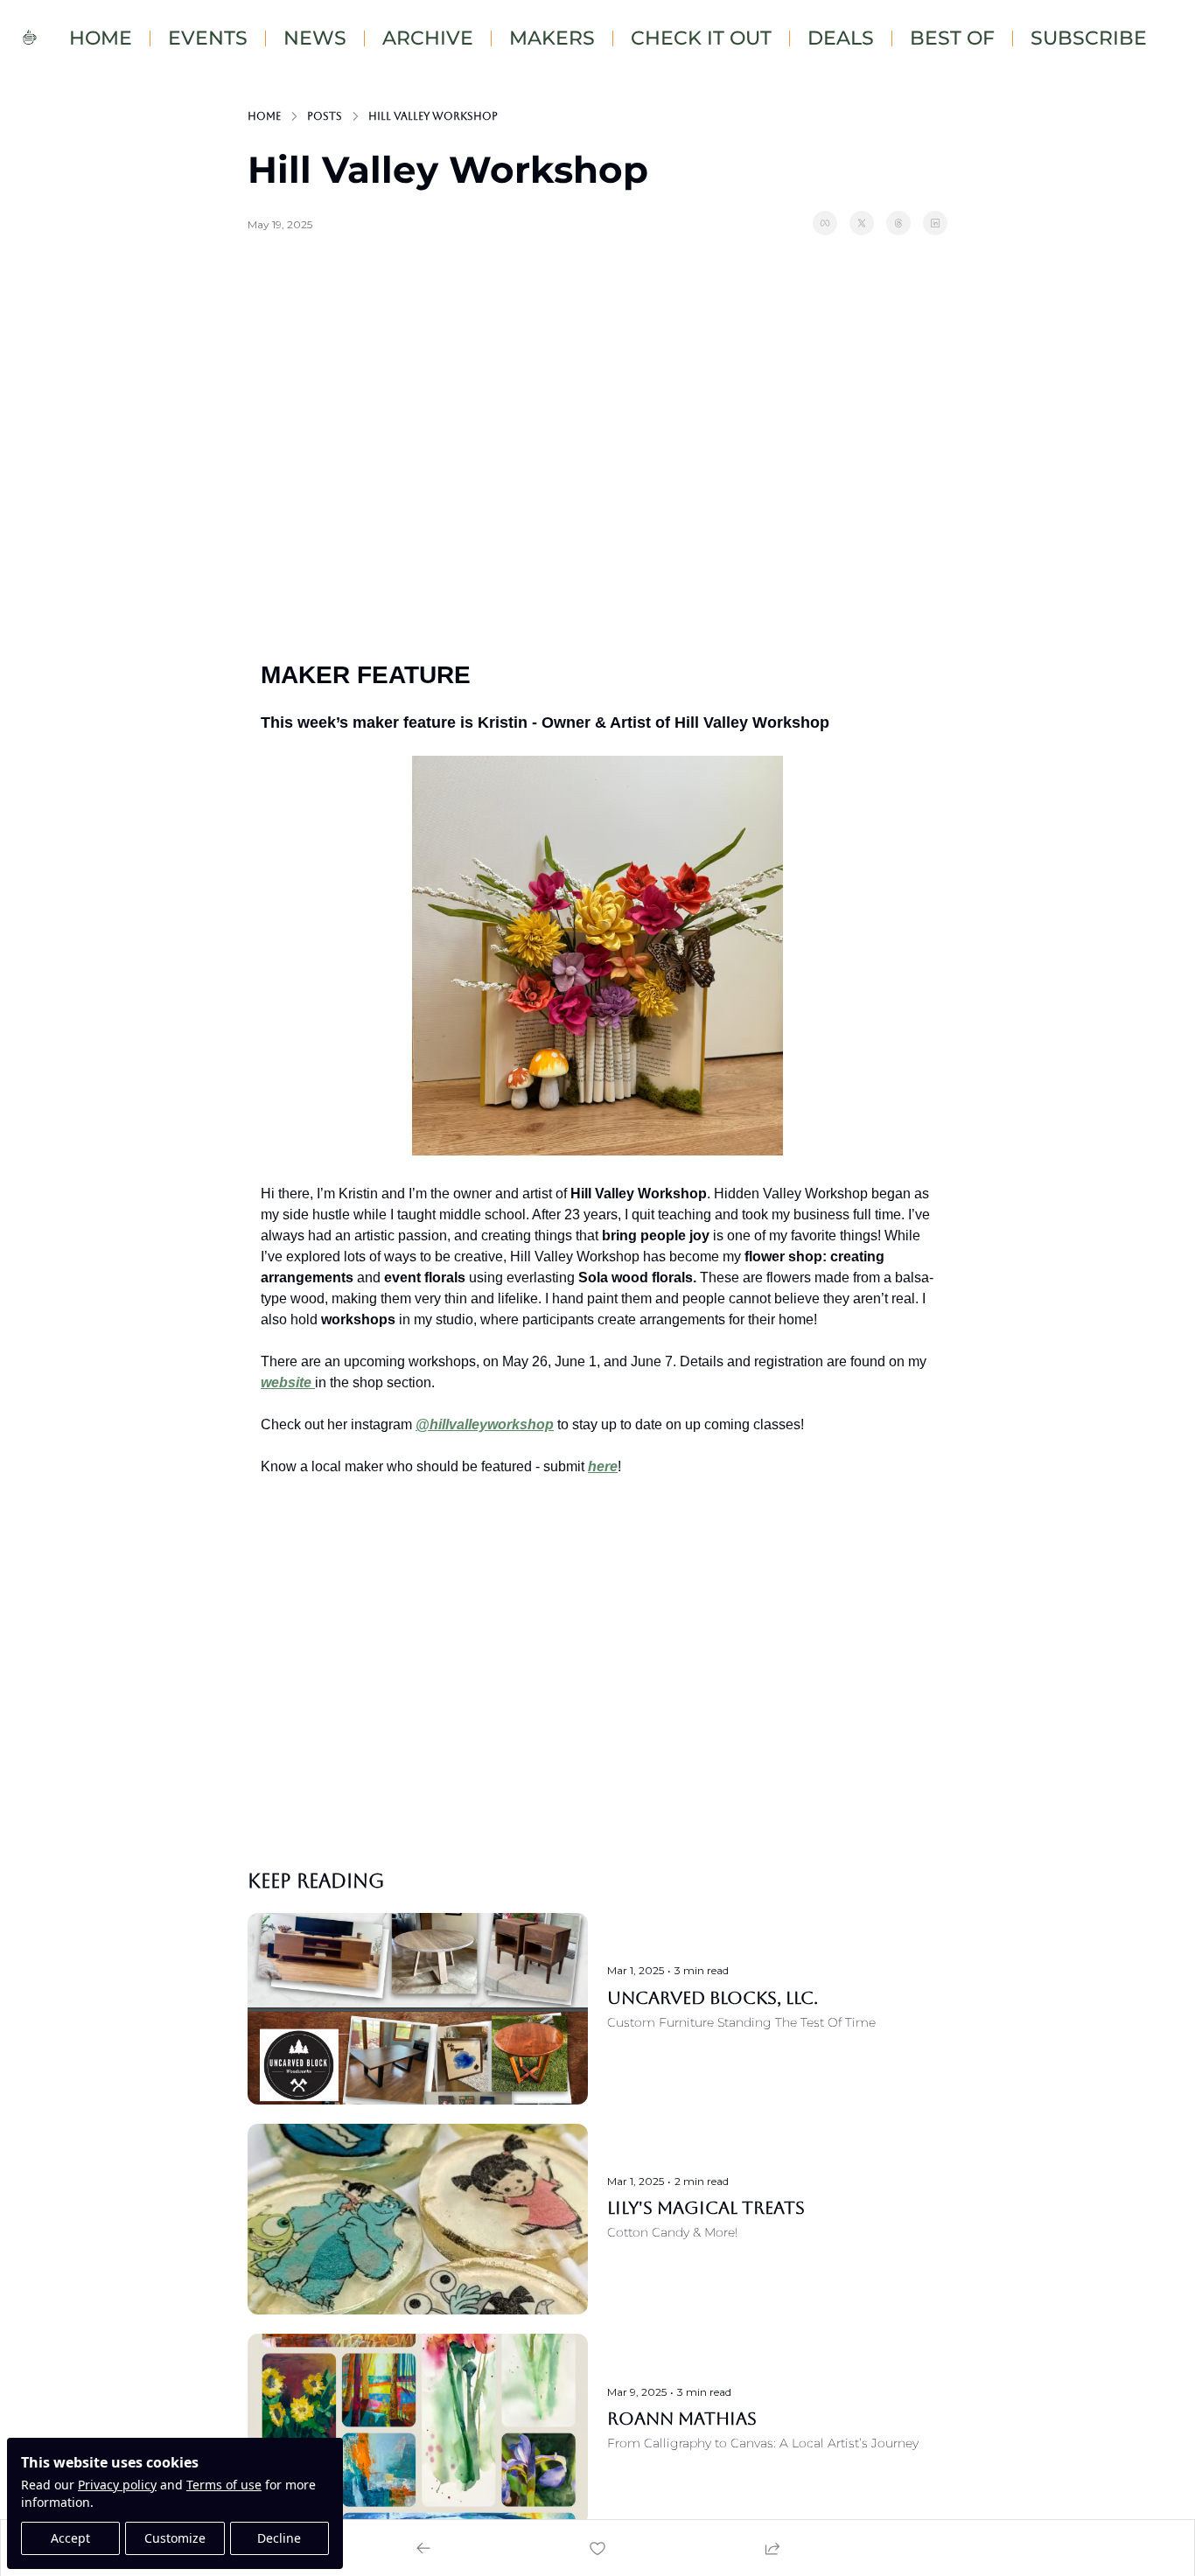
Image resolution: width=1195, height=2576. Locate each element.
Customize (175, 2538)
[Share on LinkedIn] (935, 223)
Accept (70, 2538)
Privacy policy (117, 2485)
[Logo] (30, 38)
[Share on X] (862, 223)
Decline (279, 2538)
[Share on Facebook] (825, 223)
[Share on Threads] (898, 223)
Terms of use (224, 2485)
